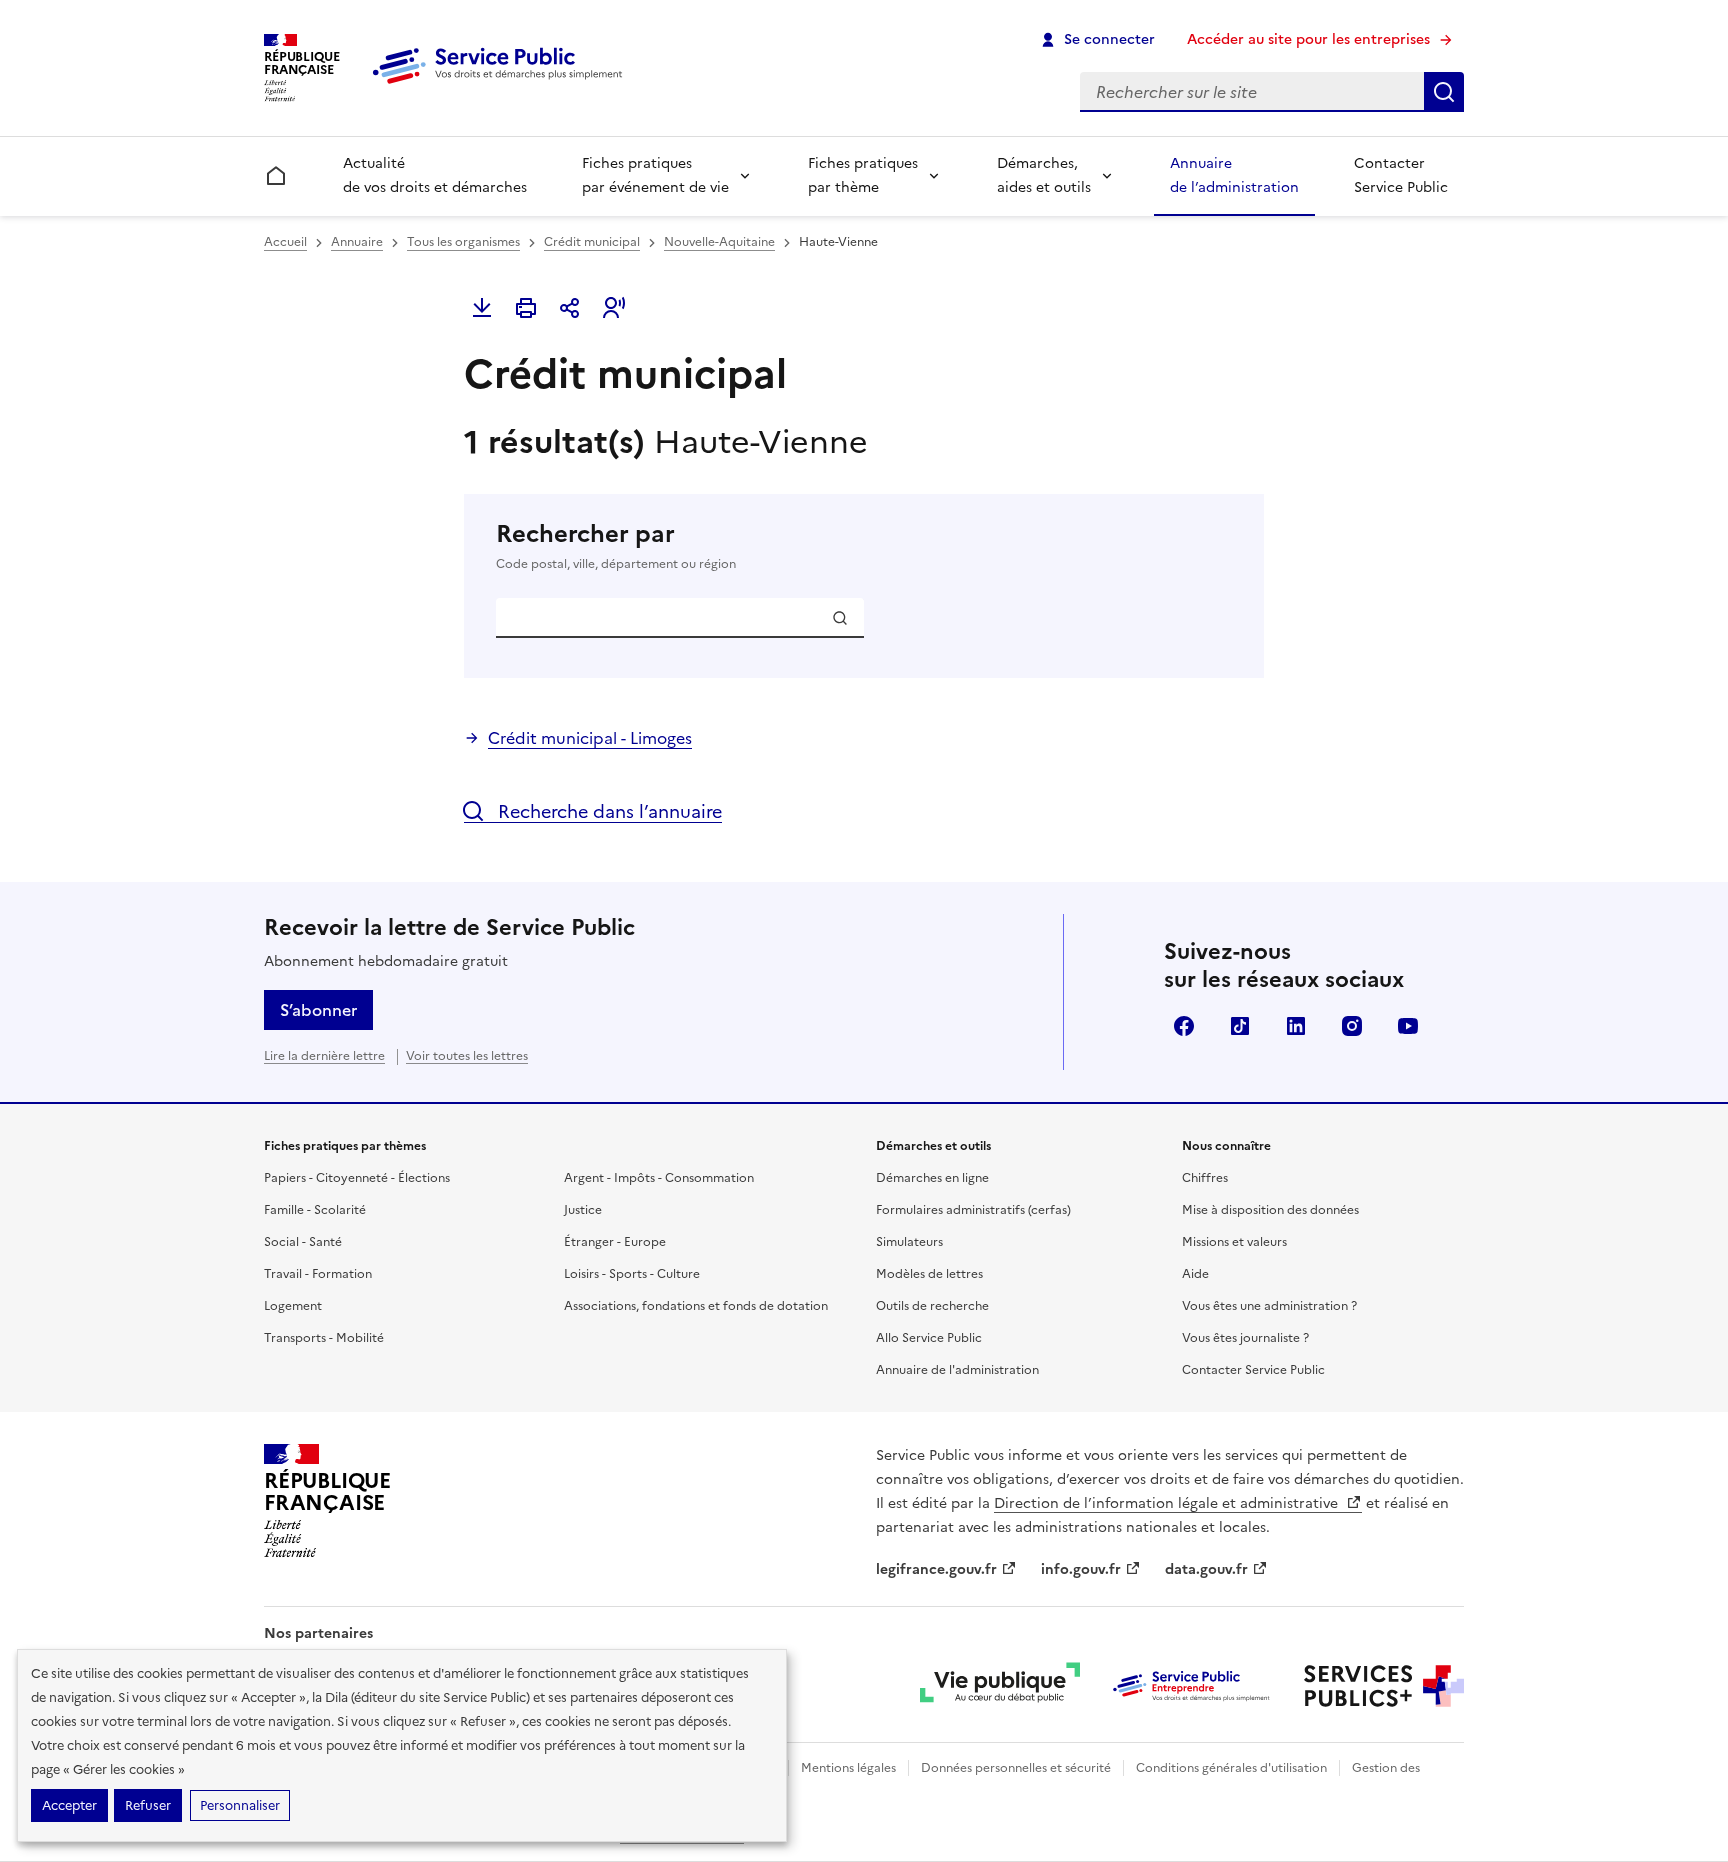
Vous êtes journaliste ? (1245, 1338)
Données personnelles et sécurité (1016, 1768)
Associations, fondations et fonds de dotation (696, 1306)
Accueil (285, 242)
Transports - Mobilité (324, 1338)
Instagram (1352, 1026)
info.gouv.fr (1081, 1569)
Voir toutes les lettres (467, 1056)
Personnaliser (240, 1805)
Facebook (1184, 1026)
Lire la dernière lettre (324, 1056)
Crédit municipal (592, 242)
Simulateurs (909, 1242)
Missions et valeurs (1234, 1242)
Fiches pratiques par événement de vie (655, 175)
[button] (614, 308)
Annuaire (357, 242)
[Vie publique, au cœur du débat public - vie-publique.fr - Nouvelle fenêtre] (1000, 1686)
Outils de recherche (932, 1306)
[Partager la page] (570, 308)
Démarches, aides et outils (1044, 175)
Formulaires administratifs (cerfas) (973, 1210)
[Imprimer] (526, 308)
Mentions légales (848, 1768)
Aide (1195, 1274)
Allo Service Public (929, 1338)
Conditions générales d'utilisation (1231, 1768)
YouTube (1408, 1026)
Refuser (148, 1805)
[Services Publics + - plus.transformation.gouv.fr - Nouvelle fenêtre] (1384, 1686)
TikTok (1240, 1026)
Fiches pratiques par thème (863, 175)
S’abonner (318, 1010)
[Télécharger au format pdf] (482, 308)
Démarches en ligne (932, 1178)
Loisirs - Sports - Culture (632, 1274)
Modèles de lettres (929, 1274)
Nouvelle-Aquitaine (719, 242)
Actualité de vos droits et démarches (435, 175)
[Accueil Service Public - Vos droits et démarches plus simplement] (502, 85)
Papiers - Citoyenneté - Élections (357, 1178)
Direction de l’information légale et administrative (1168, 1503)
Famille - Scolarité (315, 1210)
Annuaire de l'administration (957, 1370)
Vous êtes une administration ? (1269, 1306)
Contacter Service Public (1401, 175)
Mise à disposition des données (1270, 1210)
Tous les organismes (463, 242)
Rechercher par (616, 545)
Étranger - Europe (615, 1242)
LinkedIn (1296, 1026)
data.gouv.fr (1206, 1569)
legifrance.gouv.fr (936, 1569)
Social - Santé (303, 1242)
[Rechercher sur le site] (1444, 92)
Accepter (69, 1805)
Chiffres (1205, 1178)
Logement (293, 1306)
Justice (583, 1210)
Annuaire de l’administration (1234, 175)
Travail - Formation (318, 1274)
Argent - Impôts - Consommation (659, 1178)
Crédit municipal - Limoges (590, 738)
